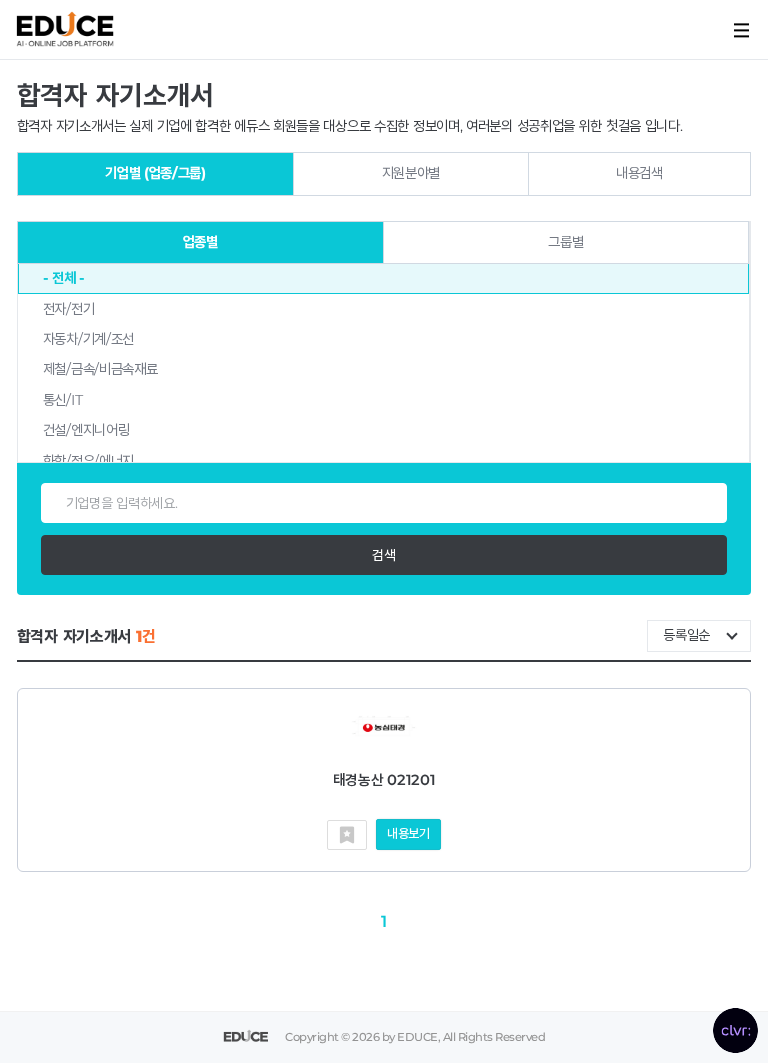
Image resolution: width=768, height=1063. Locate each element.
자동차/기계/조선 (88, 339)
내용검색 (639, 173)
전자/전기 (69, 309)
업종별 (200, 242)
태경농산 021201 (384, 780)
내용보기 (408, 833)
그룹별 (565, 242)
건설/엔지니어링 (86, 430)
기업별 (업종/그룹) (155, 173)
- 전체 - (64, 278)
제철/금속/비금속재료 (100, 369)
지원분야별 (411, 173)
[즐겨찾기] (347, 835)
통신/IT (63, 400)
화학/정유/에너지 (88, 461)
